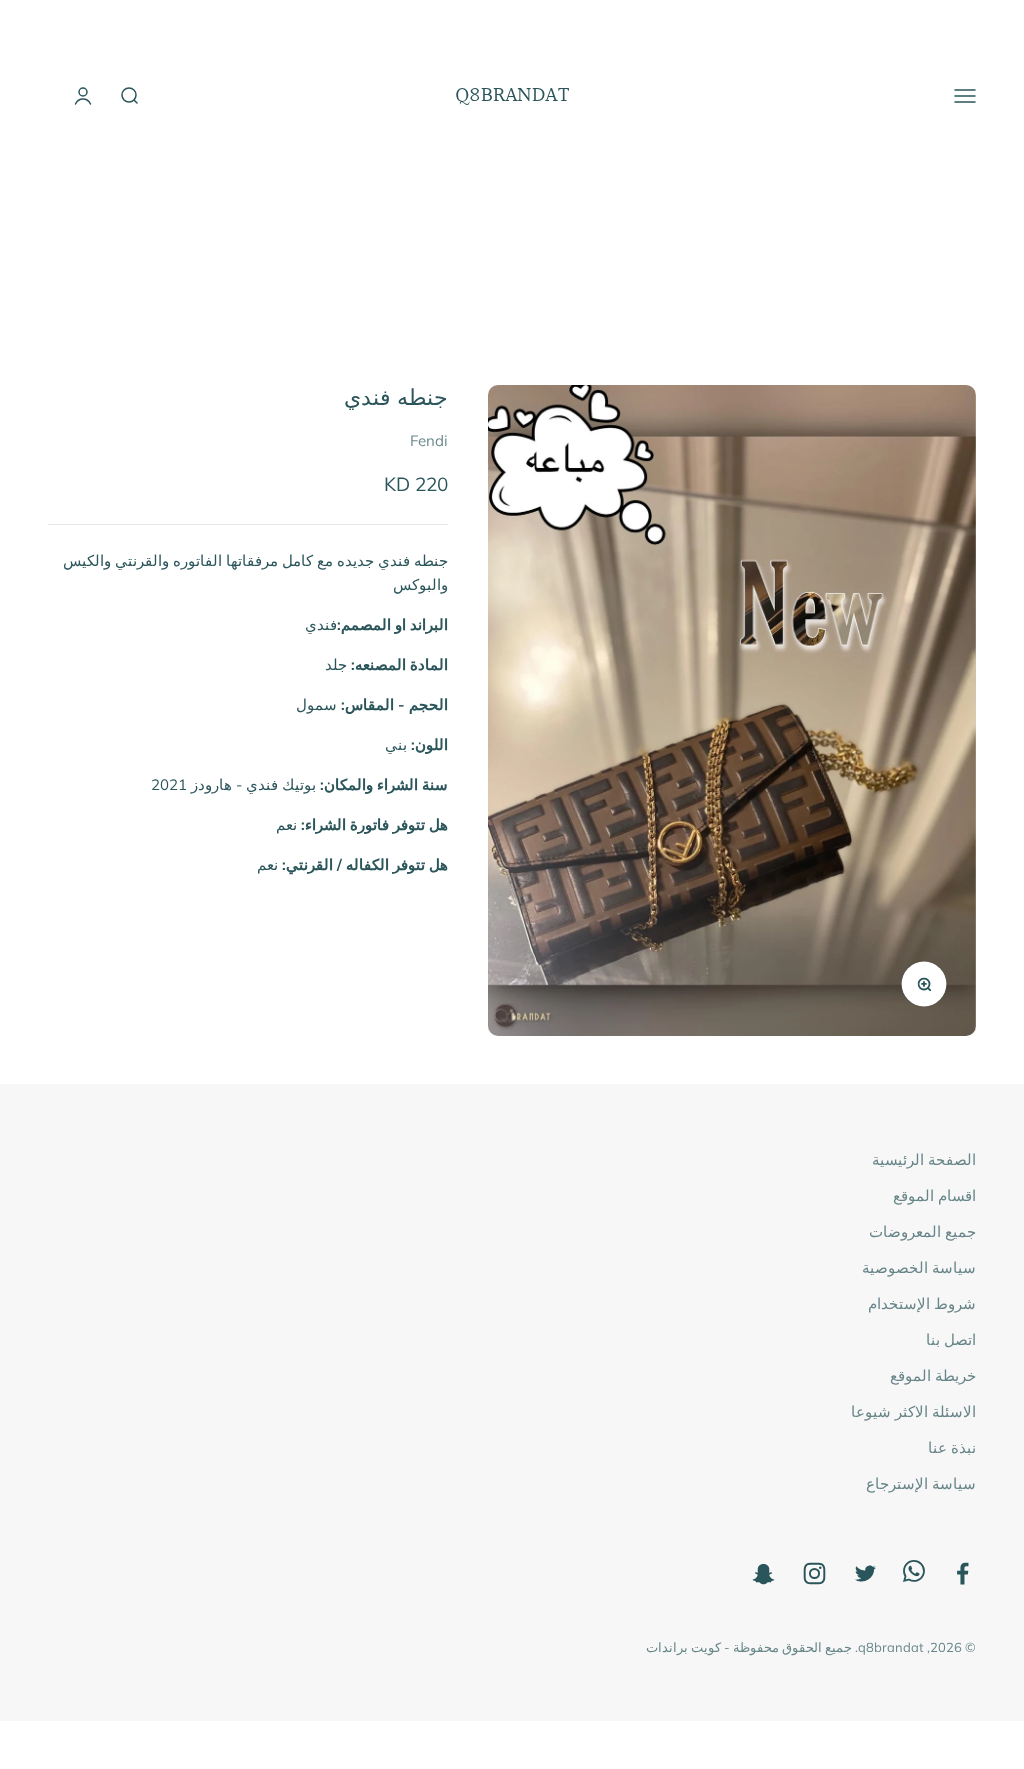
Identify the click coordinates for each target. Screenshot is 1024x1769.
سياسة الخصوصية (919, 1267)
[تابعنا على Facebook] (962, 1573)
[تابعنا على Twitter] (865, 1573)
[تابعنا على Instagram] (814, 1573)
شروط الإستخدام (922, 1303)
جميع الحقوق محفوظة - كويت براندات (749, 1647)
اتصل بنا (951, 1339)
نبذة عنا (952, 1447)
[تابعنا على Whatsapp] (914, 1576)
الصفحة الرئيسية (924, 1159)
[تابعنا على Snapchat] (763, 1573)
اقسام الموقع (934, 1195)
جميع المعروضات (922, 1231)
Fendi (429, 440)
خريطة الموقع (933, 1375)
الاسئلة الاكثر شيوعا (913, 1411)
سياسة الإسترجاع (921, 1483)
